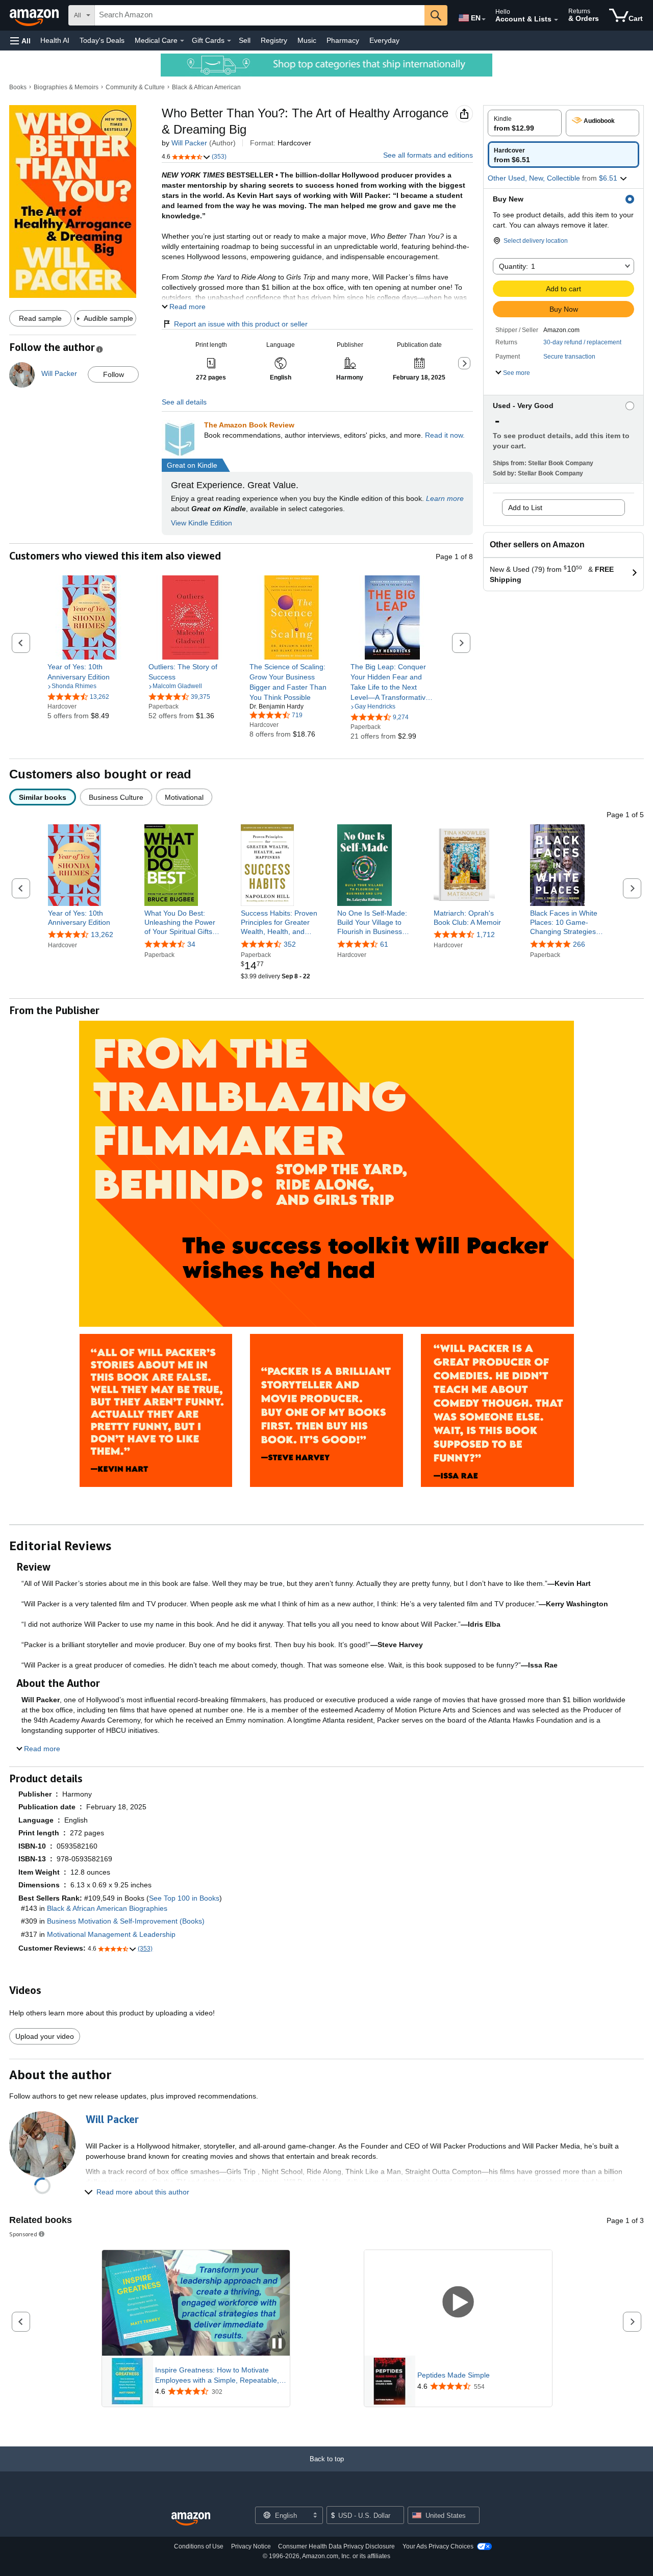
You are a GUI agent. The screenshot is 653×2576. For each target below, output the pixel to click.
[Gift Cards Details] (229, 41)
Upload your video (45, 2036)
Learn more (445, 498)
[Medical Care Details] (182, 41)
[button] (20, 41)
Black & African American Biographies (107, 1908)
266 (579, 944)
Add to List (525, 508)
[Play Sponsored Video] (458, 2303)
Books (18, 87)
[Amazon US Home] (191, 2519)
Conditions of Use (199, 2546)
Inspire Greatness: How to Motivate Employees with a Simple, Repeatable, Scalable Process (217, 2376)
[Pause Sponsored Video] (277, 2344)
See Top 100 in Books (184, 1898)
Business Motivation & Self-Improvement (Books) (126, 1921)
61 (384, 944)
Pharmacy (343, 40)
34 (191, 944)
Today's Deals (102, 40)
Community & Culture (135, 87)
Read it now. (445, 435)
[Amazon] (35, 15)
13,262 (102, 935)
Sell (245, 40)
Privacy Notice (251, 2546)
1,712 (486, 935)
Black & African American (206, 87)
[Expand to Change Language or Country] (484, 19)
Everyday (384, 40)
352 (290, 944)
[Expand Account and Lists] (556, 20)
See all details (184, 402)
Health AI (55, 40)
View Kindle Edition (202, 523)
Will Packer (189, 143)
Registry (274, 40)
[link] (90, 672)
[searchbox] (260, 15)
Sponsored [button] (23, 2234)
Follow (114, 374)
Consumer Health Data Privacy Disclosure (336, 2546)
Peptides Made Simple (454, 2375)
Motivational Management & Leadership (111, 1934)
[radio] (525, 123)
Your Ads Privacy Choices (438, 2546)
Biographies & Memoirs (66, 87)
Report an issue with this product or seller (241, 324)
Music (307, 40)
